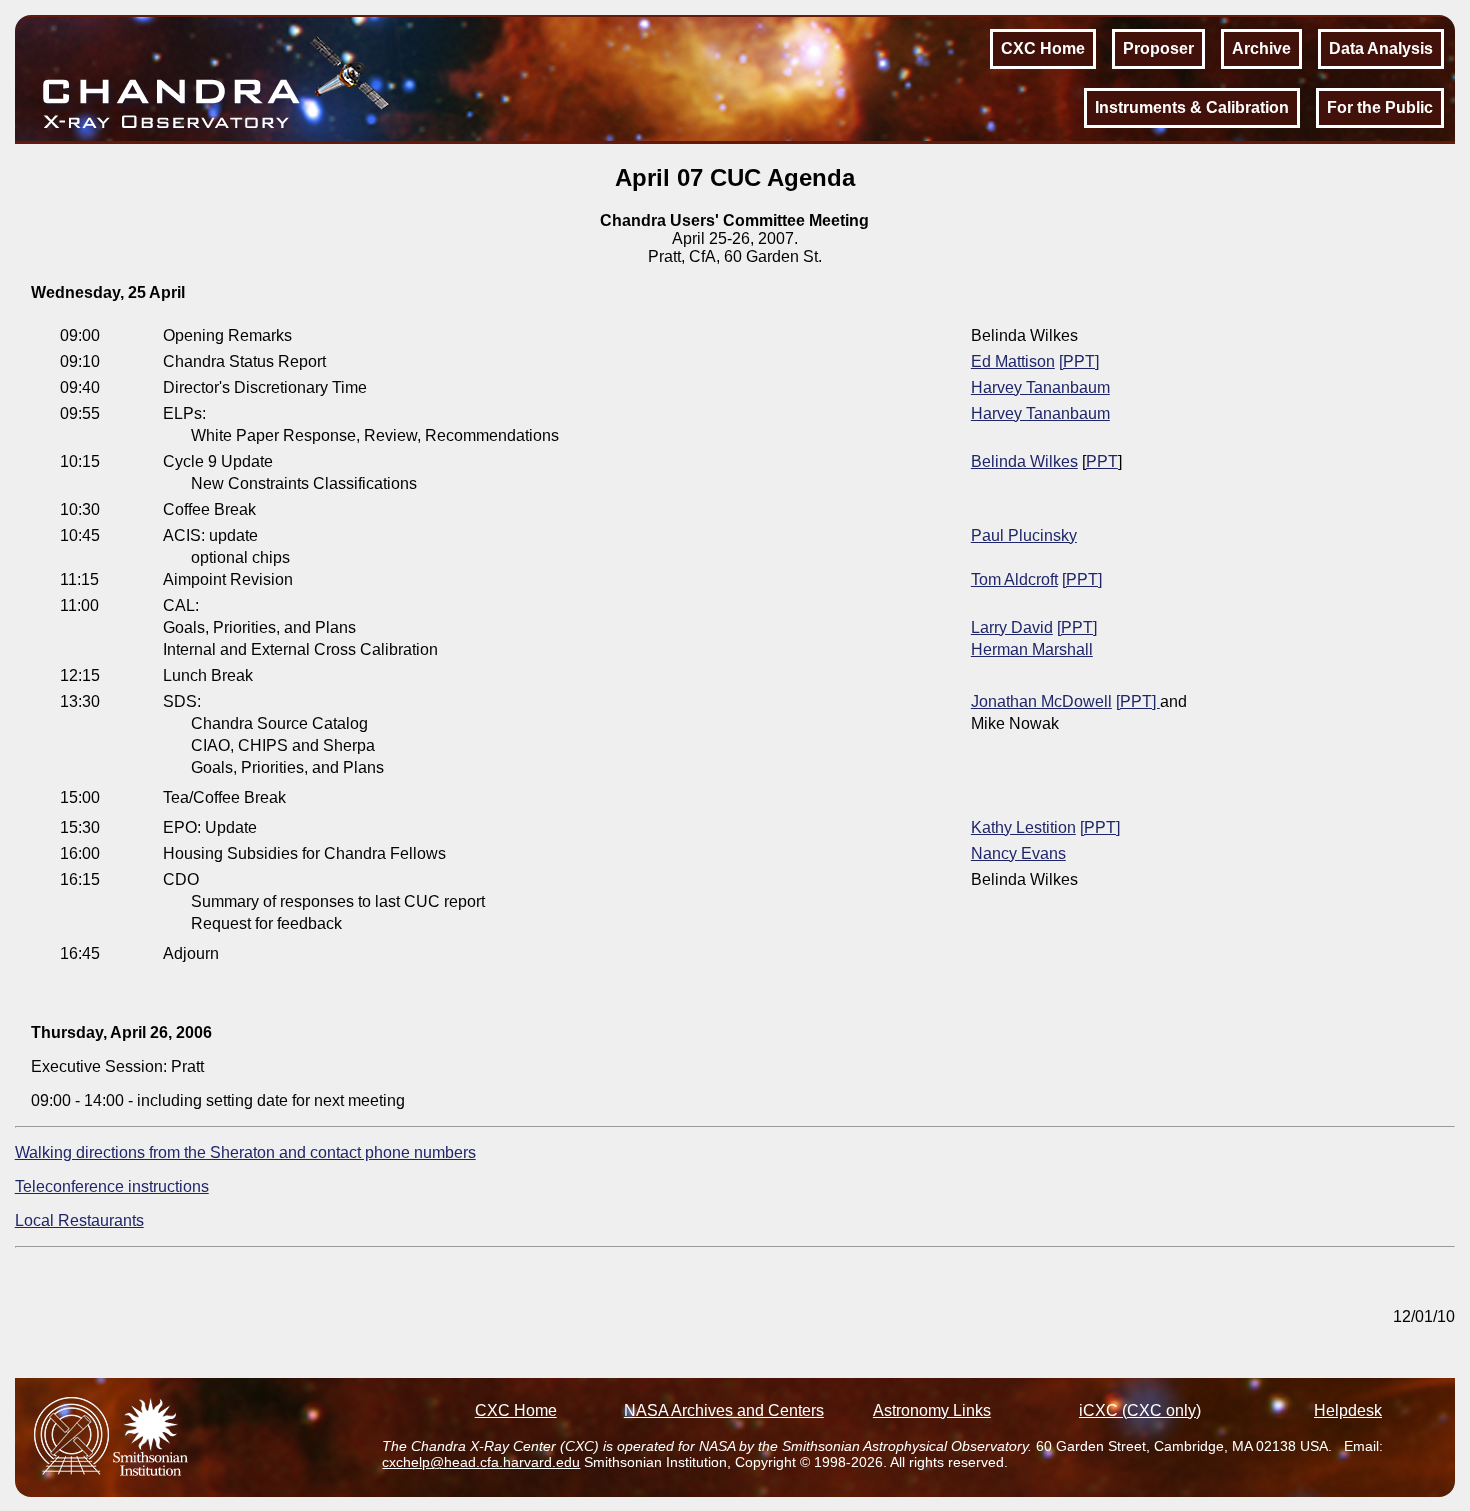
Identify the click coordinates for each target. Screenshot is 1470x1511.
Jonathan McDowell (1041, 701)
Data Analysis (1381, 48)
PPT (1102, 461)
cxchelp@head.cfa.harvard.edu (481, 1462)
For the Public (1380, 107)
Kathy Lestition (1023, 827)
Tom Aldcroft (1014, 579)
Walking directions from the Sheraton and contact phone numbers (245, 1152)
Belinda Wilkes (1024, 461)
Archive (1261, 48)
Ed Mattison (1013, 361)
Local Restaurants (79, 1220)
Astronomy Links (932, 1410)
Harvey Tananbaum (1040, 387)
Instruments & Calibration (1192, 107)
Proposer (1158, 48)
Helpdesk (1348, 1410)
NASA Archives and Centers (724, 1410)
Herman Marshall (1032, 649)
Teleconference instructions (112, 1186)
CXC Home (1043, 48)
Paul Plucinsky (1024, 535)
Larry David (1012, 627)
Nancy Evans (1018, 853)
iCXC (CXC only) (1140, 1410)
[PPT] (1079, 361)
